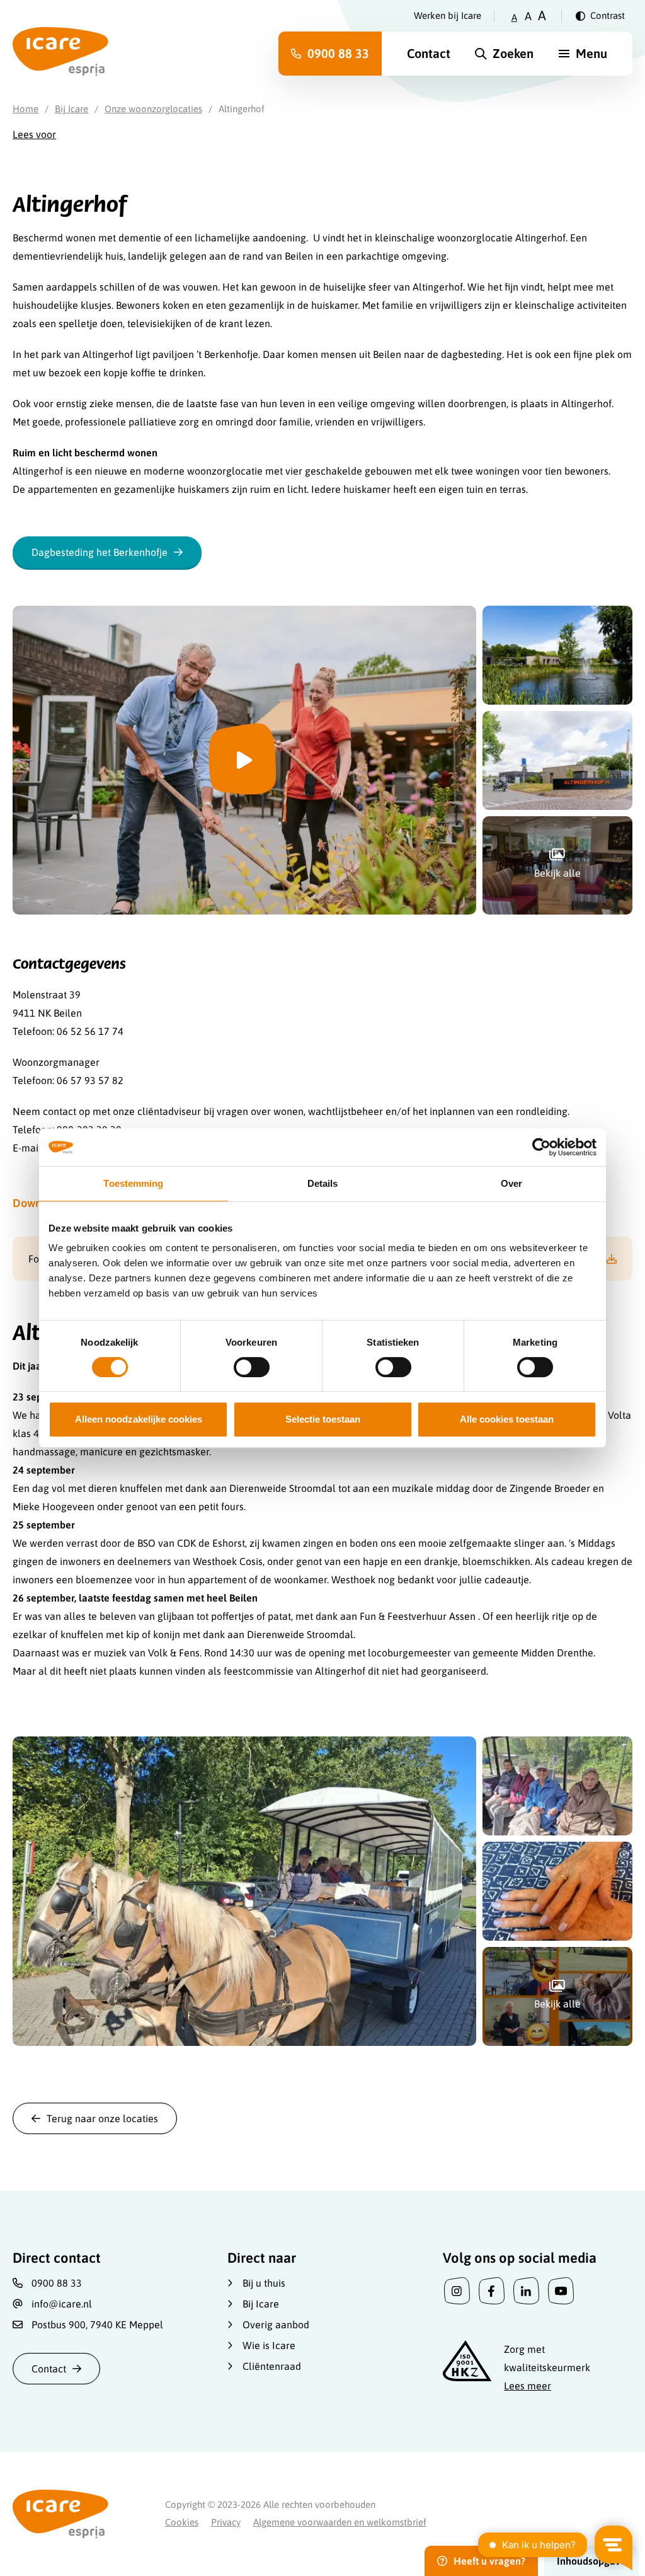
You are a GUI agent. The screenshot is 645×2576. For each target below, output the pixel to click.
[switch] (252, 1367)
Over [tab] (511, 1183)
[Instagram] (457, 2291)
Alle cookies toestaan (507, 1419)
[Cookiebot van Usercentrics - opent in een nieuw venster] (541, 1147)
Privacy (226, 2522)
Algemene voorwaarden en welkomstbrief (340, 2522)
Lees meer (528, 2386)
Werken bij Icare (448, 15)
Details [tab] (323, 1183)
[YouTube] (561, 2291)
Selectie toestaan (323, 1419)
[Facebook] (492, 2291)
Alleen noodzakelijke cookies (139, 1419)
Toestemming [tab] (133, 1183)
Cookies (182, 2522)
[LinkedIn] (526, 2291)
